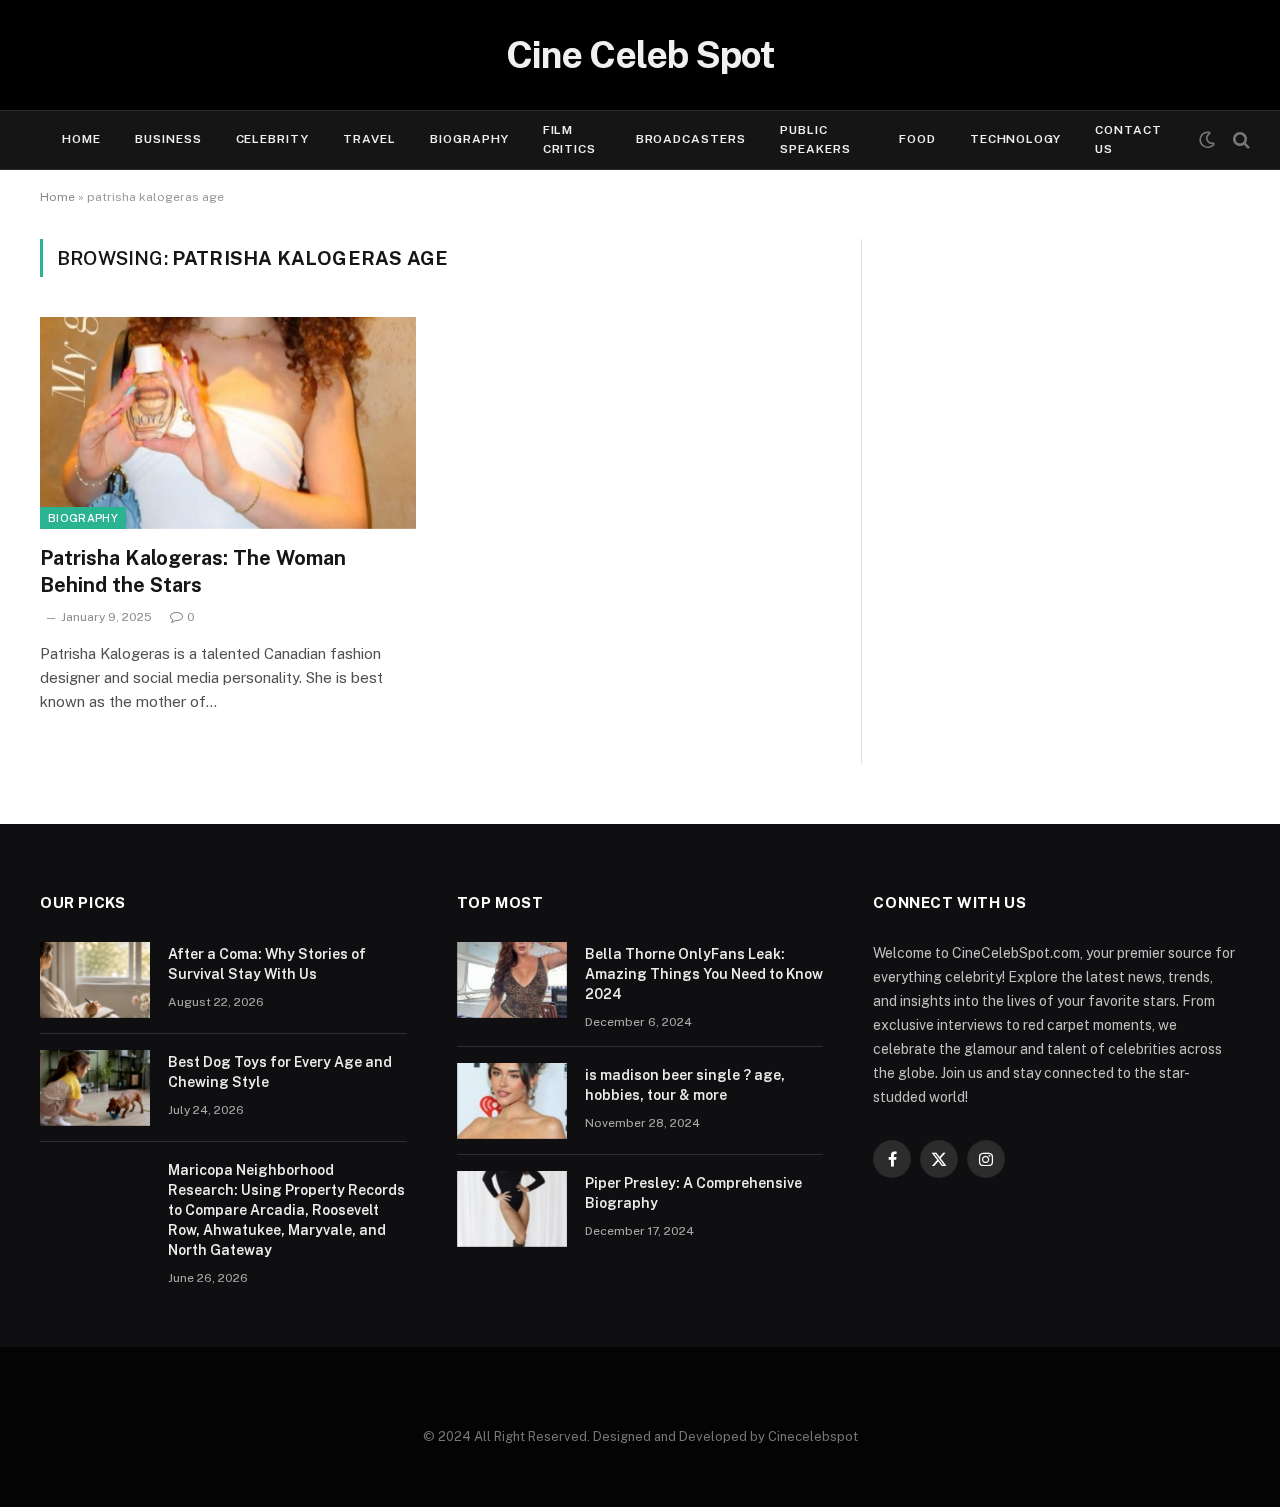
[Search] (1239, 140)
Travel (369, 139)
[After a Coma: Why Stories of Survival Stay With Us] (95, 980)
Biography (469, 139)
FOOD (917, 139)
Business (168, 139)
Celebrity (273, 139)
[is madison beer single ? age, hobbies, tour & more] (512, 1101)
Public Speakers (815, 139)
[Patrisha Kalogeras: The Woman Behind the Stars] (228, 423)
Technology (1016, 139)
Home (81, 139)
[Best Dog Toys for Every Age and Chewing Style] (95, 1088)
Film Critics (570, 139)
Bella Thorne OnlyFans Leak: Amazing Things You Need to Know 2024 (704, 974)
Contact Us (1128, 139)
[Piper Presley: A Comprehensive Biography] (512, 1209)
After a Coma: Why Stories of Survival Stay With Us (267, 964)
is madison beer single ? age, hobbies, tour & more (685, 1085)
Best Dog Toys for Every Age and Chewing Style (280, 1072)
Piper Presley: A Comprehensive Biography (693, 1193)
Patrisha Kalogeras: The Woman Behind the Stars (193, 571)
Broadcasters (691, 139)
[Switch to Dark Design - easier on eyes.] (1207, 140)
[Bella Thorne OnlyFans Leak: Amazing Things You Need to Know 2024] (512, 980)
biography (83, 518)
